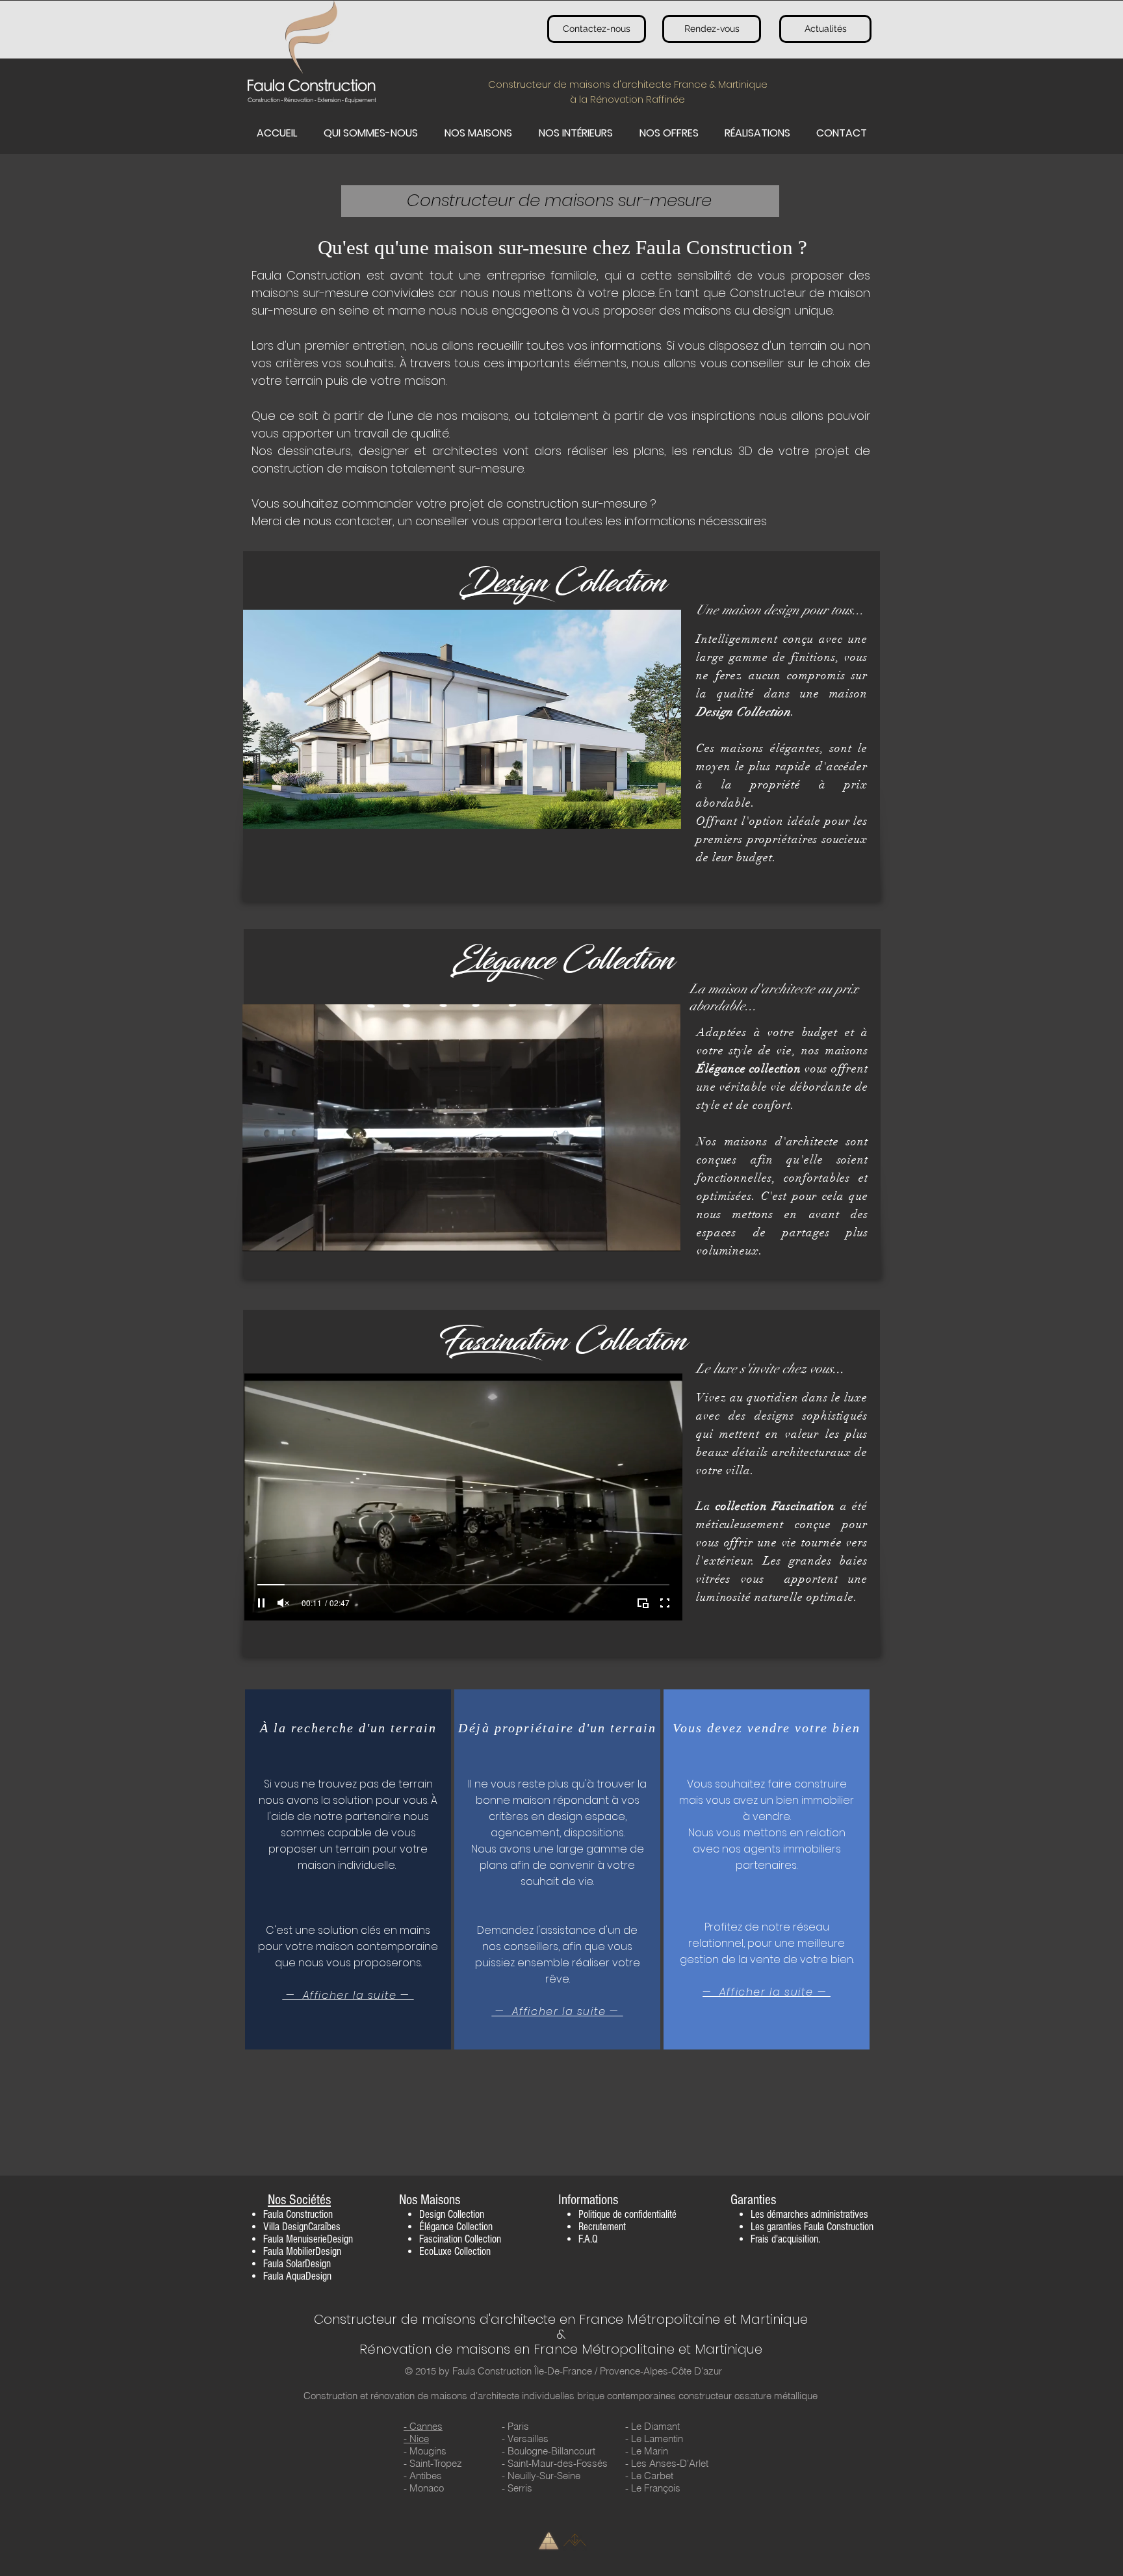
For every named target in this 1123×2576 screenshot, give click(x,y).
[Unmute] (281, 1234)
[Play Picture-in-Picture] (641, 1234)
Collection (466, 2214)
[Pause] (259, 1234)
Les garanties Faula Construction (812, 2227)
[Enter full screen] (663, 1234)
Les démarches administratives (809, 2214)
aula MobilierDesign (304, 2251)
